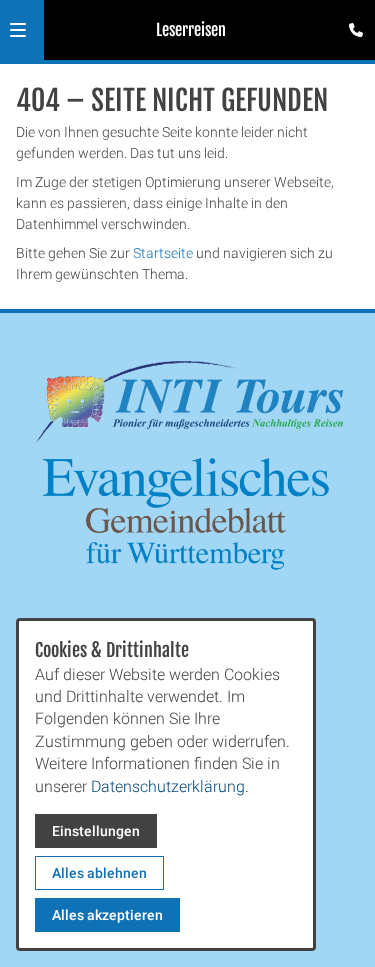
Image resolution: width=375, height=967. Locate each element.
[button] (18, 30)
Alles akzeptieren (107, 915)
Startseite (163, 253)
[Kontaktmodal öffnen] (351, 24)
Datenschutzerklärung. (170, 786)
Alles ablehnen (99, 873)
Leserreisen (191, 30)
